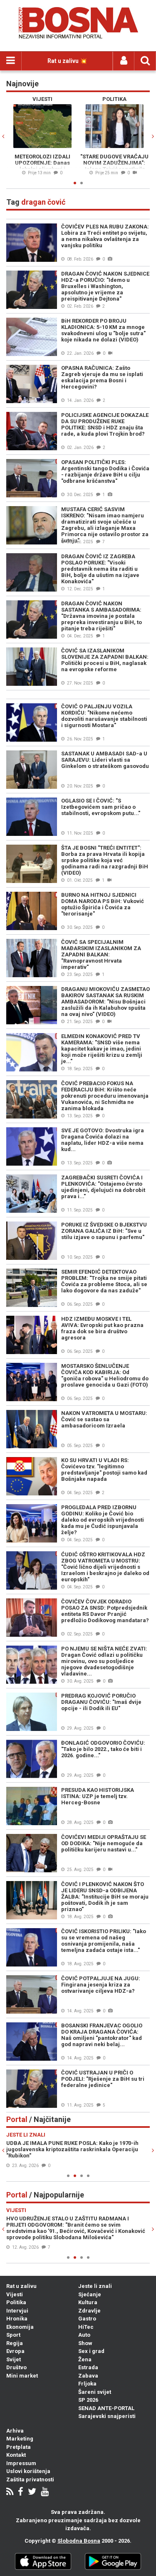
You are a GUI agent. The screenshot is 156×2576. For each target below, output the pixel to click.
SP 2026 (88, 2400)
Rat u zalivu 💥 (67, 61)
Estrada (88, 2367)
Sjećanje (90, 2294)
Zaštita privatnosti (30, 2479)
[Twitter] (32, 2492)
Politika (16, 2302)
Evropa (15, 2351)
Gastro (87, 2319)
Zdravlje (89, 2311)
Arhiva (15, 2431)
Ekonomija (20, 2327)
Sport (13, 2335)
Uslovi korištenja (28, 2471)
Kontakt (16, 2455)
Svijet (14, 2359)
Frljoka (87, 2384)
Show (85, 2343)
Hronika (17, 2319)
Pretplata (19, 2447)
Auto (84, 2335)
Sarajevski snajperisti (107, 2416)
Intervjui (17, 2311)
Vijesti (15, 2294)
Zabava (88, 2376)
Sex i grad (91, 2351)
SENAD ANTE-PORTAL (106, 2408)
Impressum (21, 2463)
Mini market (22, 2376)
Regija (15, 2343)
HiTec (86, 2327)
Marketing (20, 2439)
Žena (85, 2359)
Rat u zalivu (21, 2286)
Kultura (88, 2302)
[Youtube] (45, 2492)
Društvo (16, 2367)
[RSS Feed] (10, 2492)
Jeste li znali (95, 2286)
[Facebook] (21, 2492)
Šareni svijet (95, 2392)
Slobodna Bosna (79, 2541)
